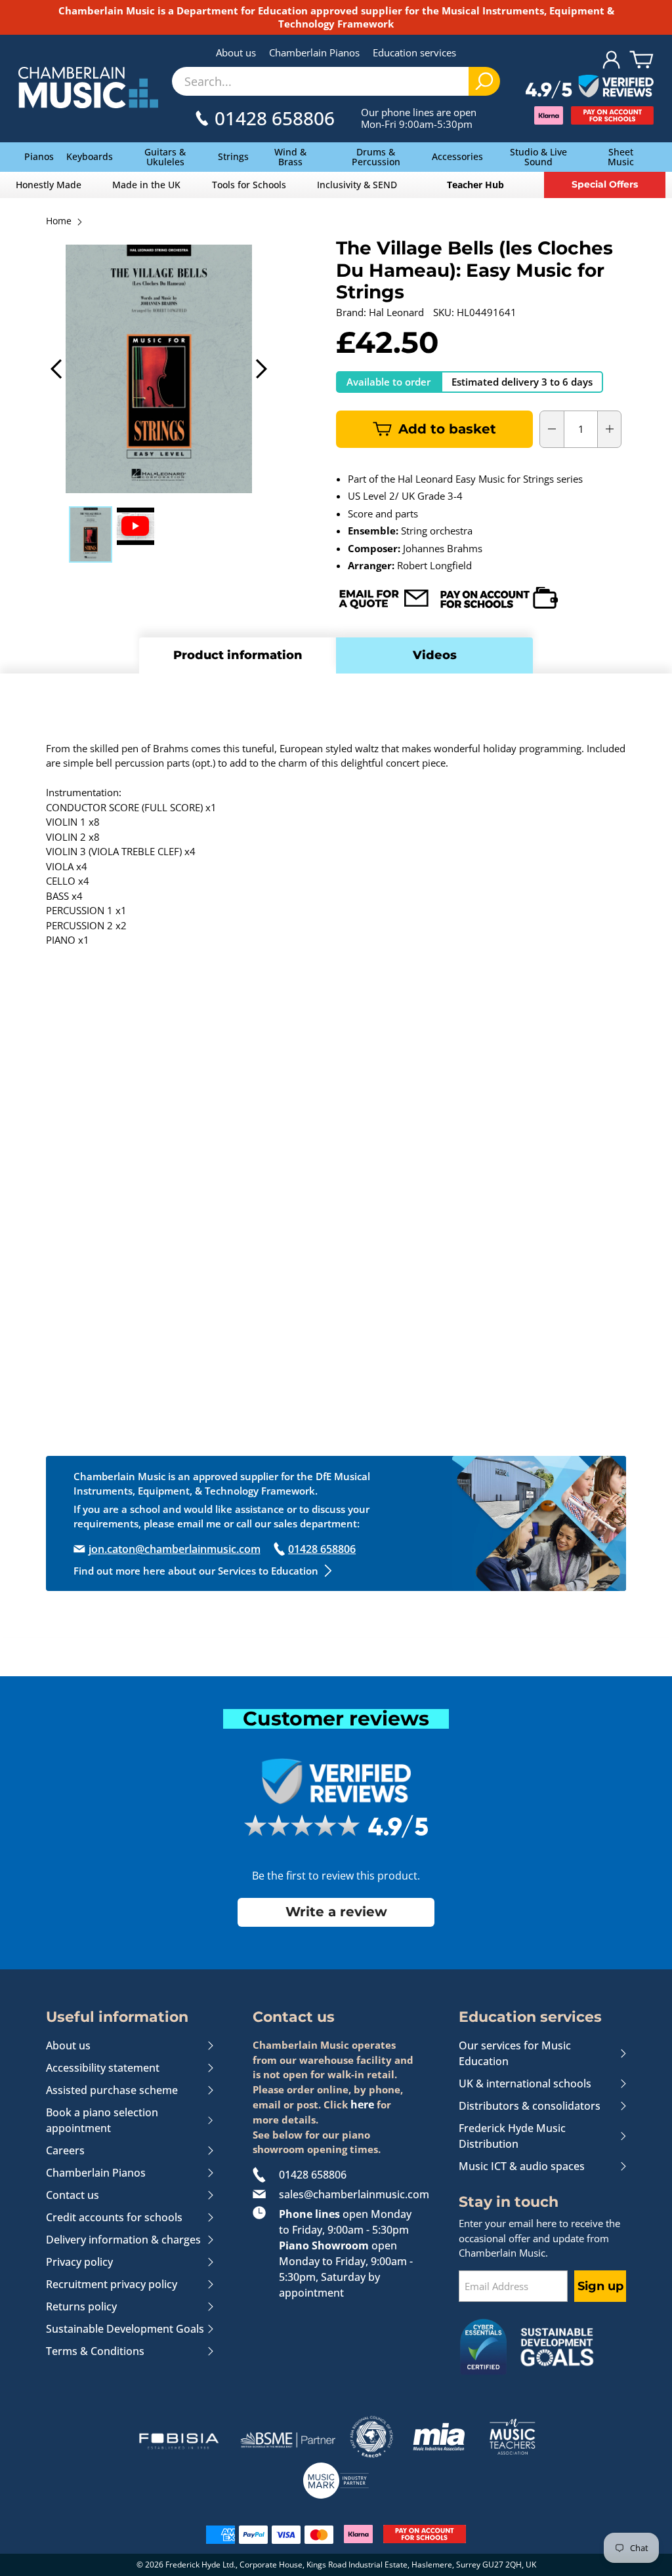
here (362, 2104)
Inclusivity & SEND (357, 185)
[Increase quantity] (610, 429)
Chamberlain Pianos (314, 52)
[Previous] (57, 369)
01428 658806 (313, 2175)
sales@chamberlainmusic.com (349, 2194)
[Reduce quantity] (552, 429)
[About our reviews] (590, 87)
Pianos (39, 156)
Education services (414, 52)
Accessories (457, 156)
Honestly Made (49, 185)
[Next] (260, 369)
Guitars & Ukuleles (165, 157)
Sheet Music (621, 157)
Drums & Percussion (376, 157)
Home (59, 222)
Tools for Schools (249, 185)
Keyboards (90, 156)
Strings (233, 156)
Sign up (600, 2286)
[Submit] (484, 81)
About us (236, 52)
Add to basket (447, 429)
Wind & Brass (290, 157)
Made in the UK (146, 185)
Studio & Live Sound (538, 157)
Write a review (336, 1912)
